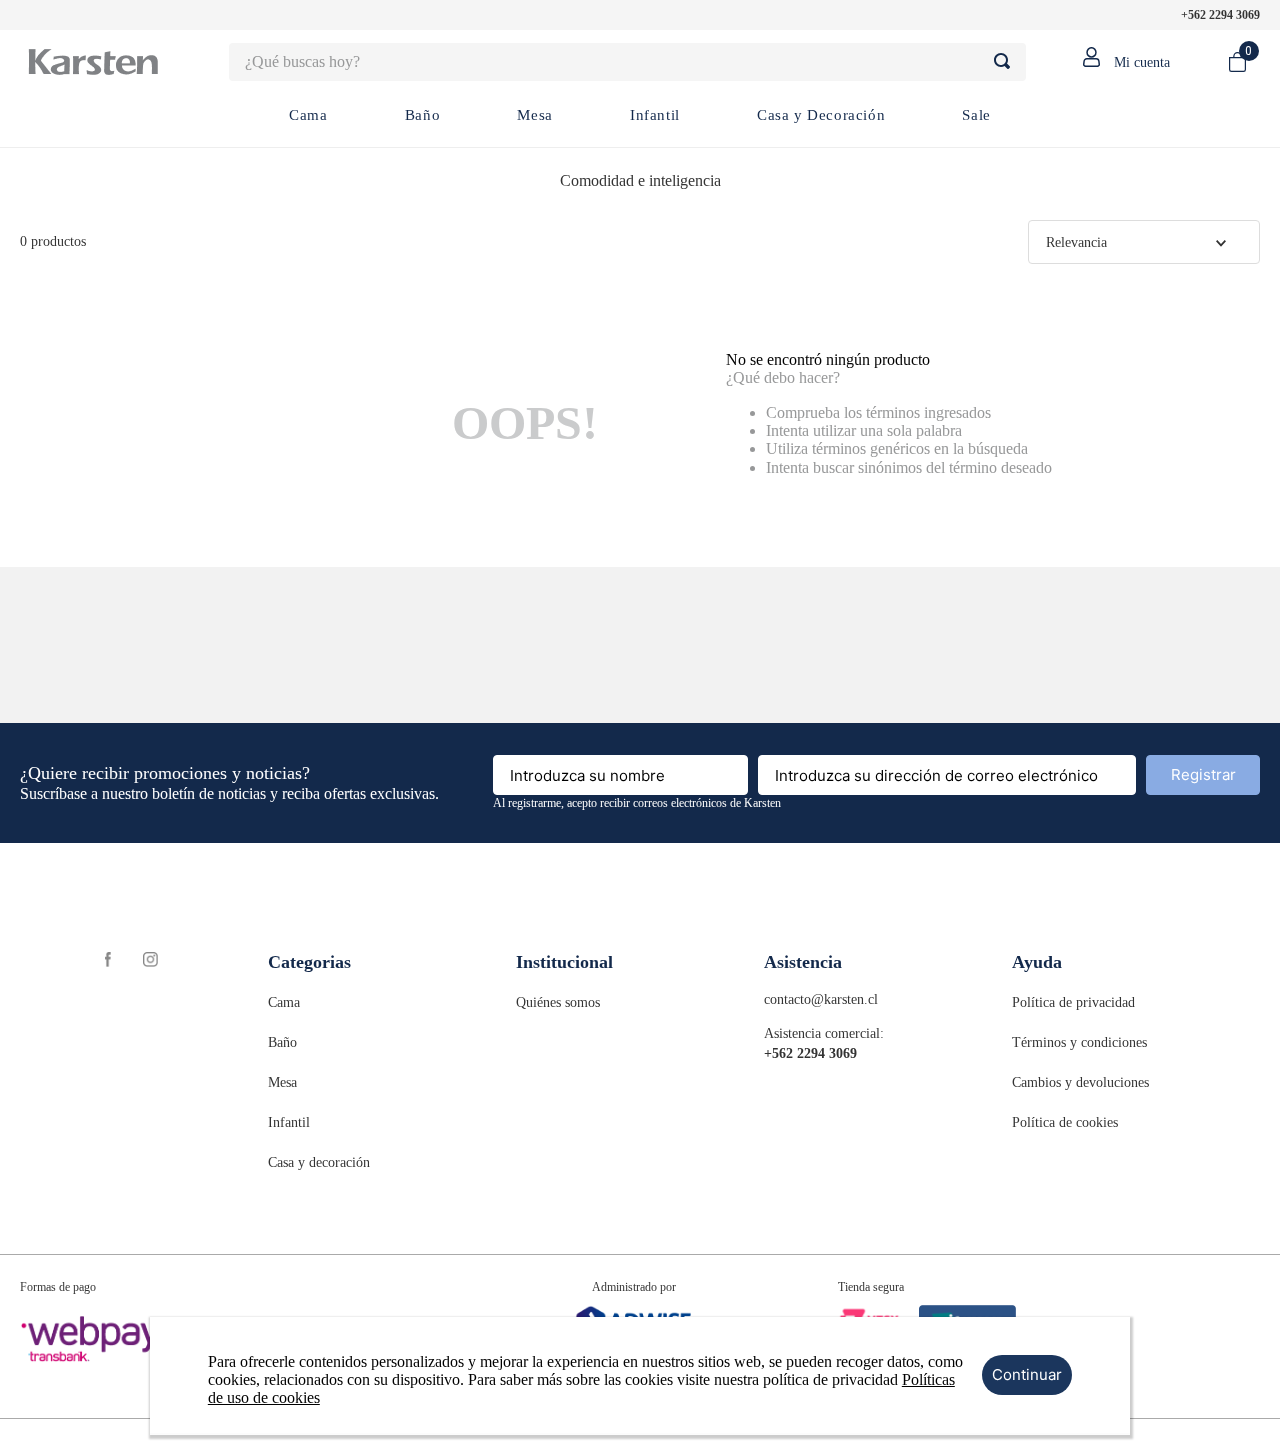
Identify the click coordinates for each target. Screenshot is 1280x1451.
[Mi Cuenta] (1117, 62)
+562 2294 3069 (1220, 15)
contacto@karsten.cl (821, 999)
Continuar (1027, 1374)
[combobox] (627, 62)
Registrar (1203, 774)
